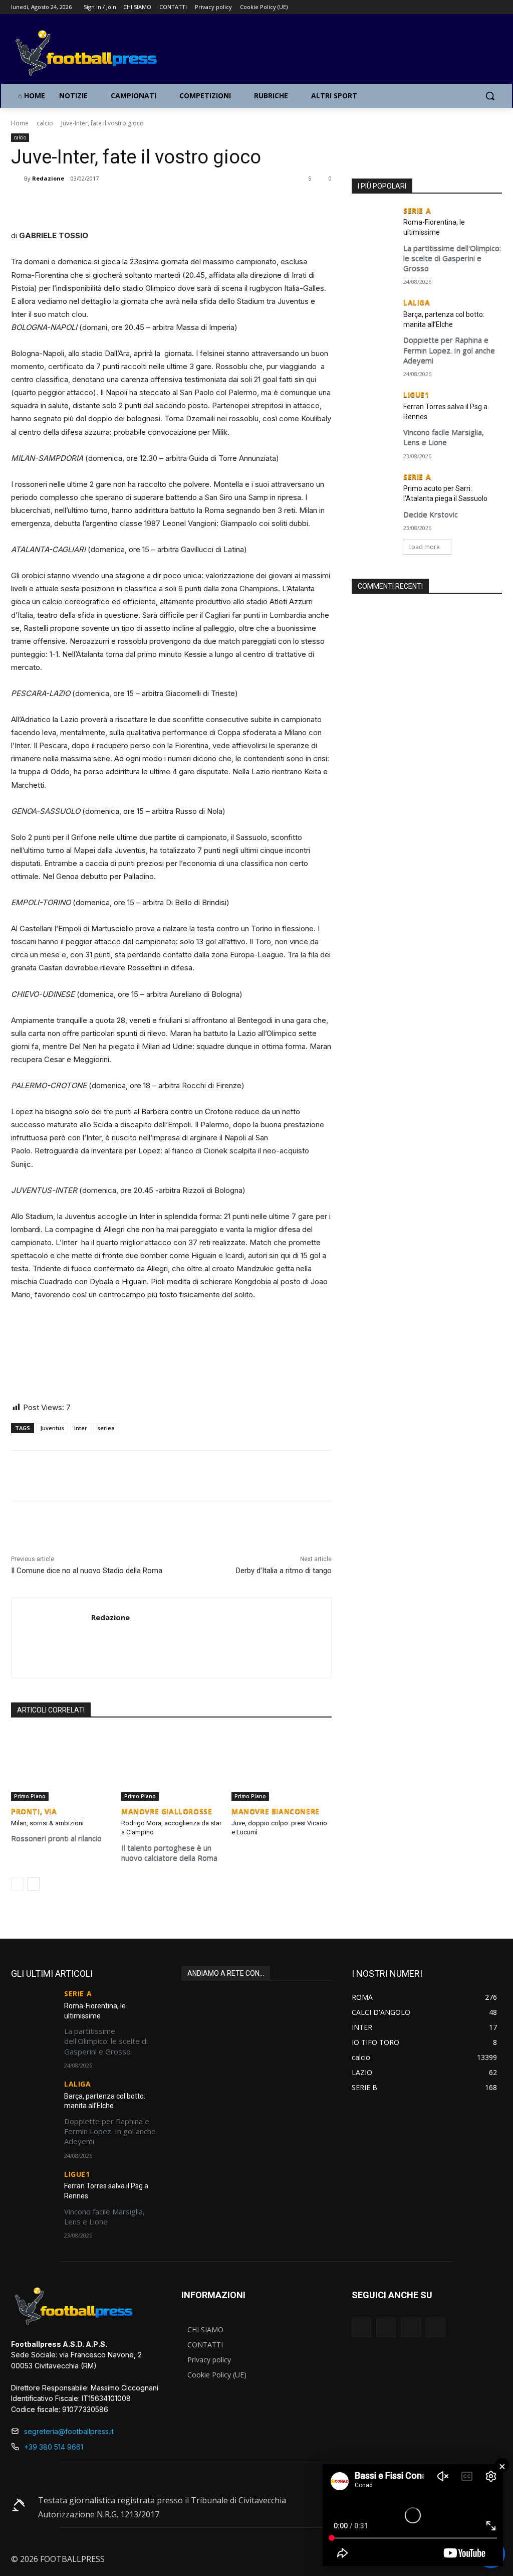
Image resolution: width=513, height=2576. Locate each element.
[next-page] (33, 1884)
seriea (106, 1428)
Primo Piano (30, 1796)
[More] (151, 204)
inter (81, 1428)
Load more (424, 547)
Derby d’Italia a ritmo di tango (284, 1571)
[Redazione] (18, 179)
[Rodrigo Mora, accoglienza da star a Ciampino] (171, 1766)
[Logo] (70, 54)
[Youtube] (496, 7)
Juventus (52, 1428)
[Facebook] (455, 7)
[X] (482, 7)
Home (20, 123)
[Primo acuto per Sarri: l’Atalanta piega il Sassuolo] (374, 489)
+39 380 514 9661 (54, 2447)
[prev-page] (17, 1884)
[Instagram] (469, 7)
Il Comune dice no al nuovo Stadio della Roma (87, 1571)
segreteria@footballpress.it (69, 2431)
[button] (490, 96)
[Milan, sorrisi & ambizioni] (61, 1766)
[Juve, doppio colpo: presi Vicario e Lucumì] (282, 1766)
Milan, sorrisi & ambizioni (47, 1823)
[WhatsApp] (128, 204)
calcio (45, 123)
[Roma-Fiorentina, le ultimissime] (374, 222)
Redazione (48, 178)
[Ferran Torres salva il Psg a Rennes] (374, 406)
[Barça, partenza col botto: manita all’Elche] (374, 314)
